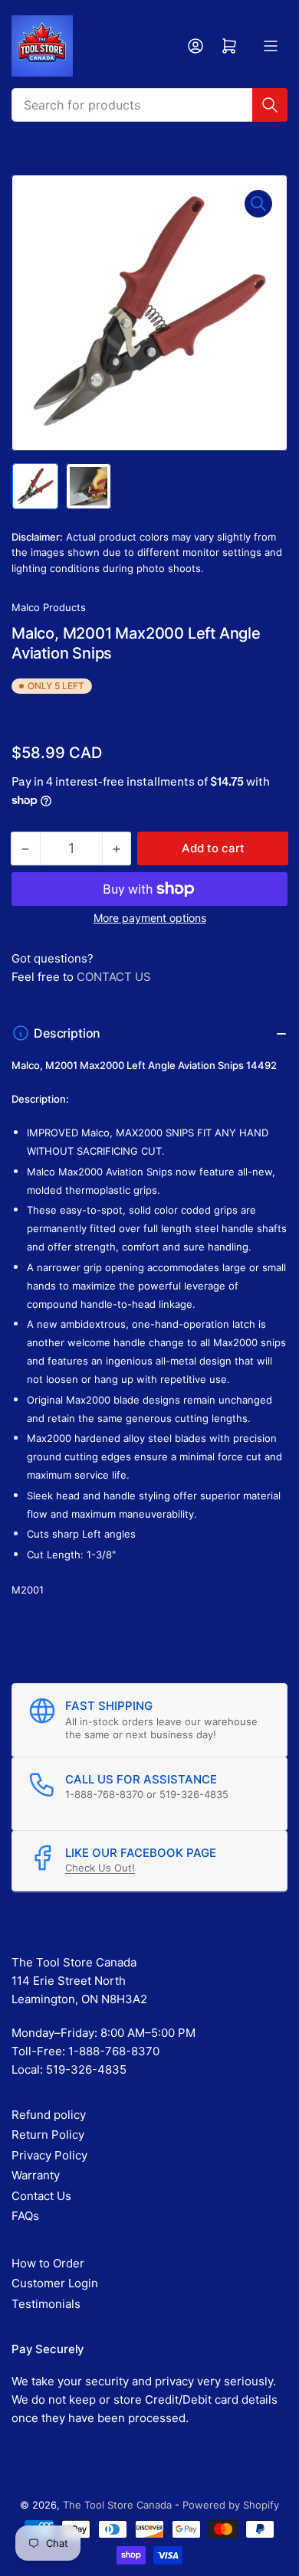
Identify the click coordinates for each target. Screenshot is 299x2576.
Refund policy (49, 2115)
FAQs (25, 2216)
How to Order (48, 2263)
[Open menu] (271, 46)
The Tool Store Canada (117, 2505)
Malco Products (49, 607)
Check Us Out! (100, 1868)
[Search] (270, 105)
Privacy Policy (49, 2155)
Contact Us (41, 2196)
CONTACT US (114, 977)
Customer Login (55, 2283)
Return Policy (48, 2135)
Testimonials (46, 2304)
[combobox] (149, 105)
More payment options (150, 918)
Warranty (36, 2175)
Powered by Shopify (231, 2505)
